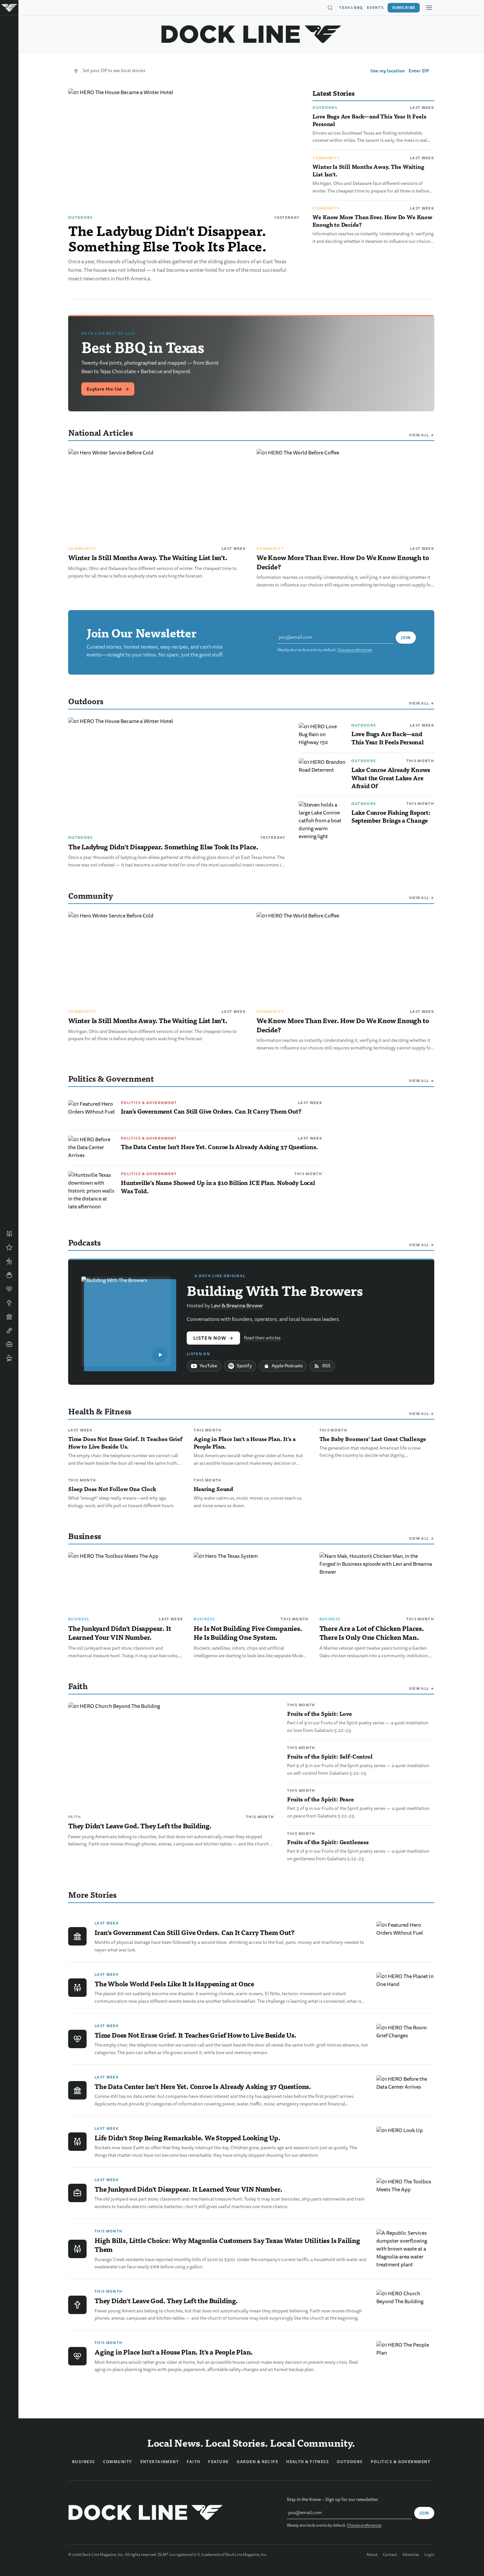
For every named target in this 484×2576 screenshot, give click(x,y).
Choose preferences (355, 650)
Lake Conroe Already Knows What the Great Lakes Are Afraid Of (391, 778)
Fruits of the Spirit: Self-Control (330, 1756)
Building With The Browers (275, 1290)
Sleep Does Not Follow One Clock (112, 1489)
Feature (218, 2462)
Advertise (411, 2555)
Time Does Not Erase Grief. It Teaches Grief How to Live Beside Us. (125, 1443)
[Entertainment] (9, 1330)
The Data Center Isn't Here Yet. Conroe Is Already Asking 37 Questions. (219, 1147)
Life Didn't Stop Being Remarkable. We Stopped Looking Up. (188, 2138)
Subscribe (404, 8)
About (372, 2555)
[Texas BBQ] (9, 1358)
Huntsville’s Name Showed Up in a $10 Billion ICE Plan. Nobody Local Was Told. (218, 1187)
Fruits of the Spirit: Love (320, 1713)
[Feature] (9, 1248)
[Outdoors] (9, 1261)
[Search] (330, 8)
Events (375, 8)
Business (79, 1619)
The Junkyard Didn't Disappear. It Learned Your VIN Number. (120, 1633)
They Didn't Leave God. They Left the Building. (140, 1826)
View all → (422, 435)
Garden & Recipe (258, 2462)
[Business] (9, 1344)
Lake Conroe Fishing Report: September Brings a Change (391, 816)
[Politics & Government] (9, 1317)
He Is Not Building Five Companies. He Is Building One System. (248, 1633)
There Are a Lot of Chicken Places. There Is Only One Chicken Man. (372, 1633)
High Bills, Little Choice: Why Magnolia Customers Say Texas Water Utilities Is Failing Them (227, 2245)
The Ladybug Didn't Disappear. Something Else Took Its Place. (167, 238)
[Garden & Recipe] (9, 1275)
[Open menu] (429, 8)
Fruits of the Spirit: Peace (320, 1799)
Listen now (213, 1338)
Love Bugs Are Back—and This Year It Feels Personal (369, 120)
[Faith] (9, 1303)
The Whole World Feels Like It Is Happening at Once (174, 1984)
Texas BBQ (351, 8)
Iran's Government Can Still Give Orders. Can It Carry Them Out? (211, 1111)
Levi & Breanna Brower (237, 1306)
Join (406, 638)
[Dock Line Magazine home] (251, 34)
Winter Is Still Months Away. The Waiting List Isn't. (368, 170)
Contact (390, 2555)
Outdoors (81, 218)
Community (326, 158)
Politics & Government (149, 1103)
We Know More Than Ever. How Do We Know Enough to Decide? (372, 221)
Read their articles (262, 1338)
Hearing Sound (213, 1489)
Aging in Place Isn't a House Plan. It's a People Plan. (244, 1443)
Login (429, 2555)
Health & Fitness (308, 2462)
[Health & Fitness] (9, 1289)
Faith (75, 1817)
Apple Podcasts (287, 1366)
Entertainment (160, 2462)
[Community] (9, 1234)
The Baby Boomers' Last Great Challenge (373, 1439)
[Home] (9, 8)
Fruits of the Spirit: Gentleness (328, 1842)
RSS (326, 1366)
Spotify (244, 1366)
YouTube (208, 1366)
